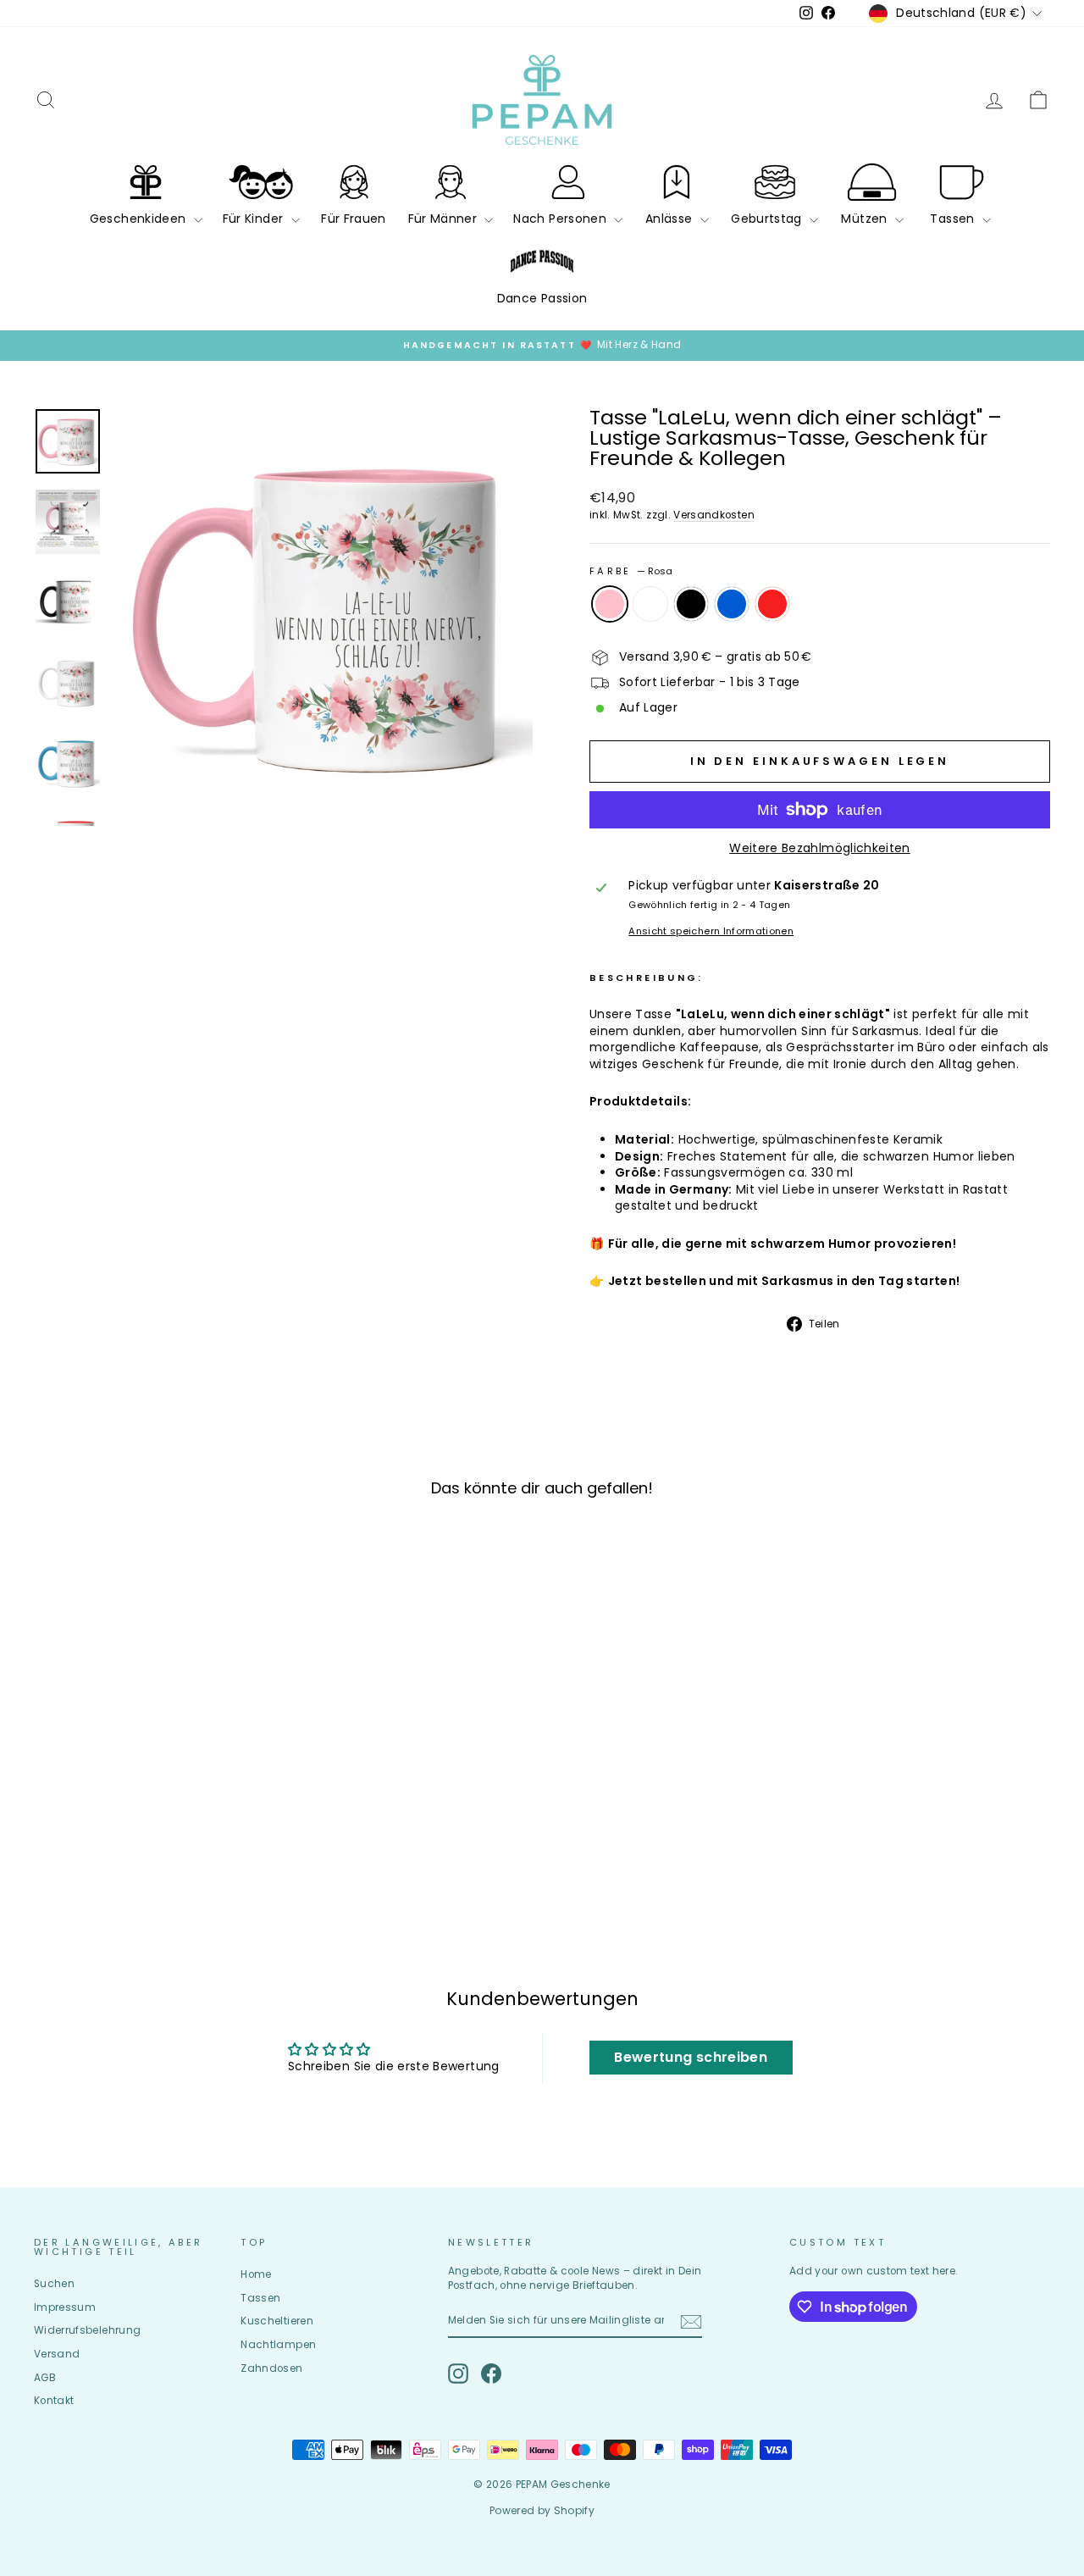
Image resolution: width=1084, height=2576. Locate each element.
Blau (732, 604)
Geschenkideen (140, 219)
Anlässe (671, 219)
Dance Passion (542, 298)
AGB (45, 2378)
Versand (57, 2354)
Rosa (610, 604)
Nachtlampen (278, 2345)
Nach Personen (561, 219)
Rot (772, 604)
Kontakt (54, 2401)
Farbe (631, 571)
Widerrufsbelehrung (87, 2330)
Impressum (65, 2307)
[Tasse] (108, 1866)
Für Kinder (255, 219)
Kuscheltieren (277, 2321)
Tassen (954, 219)
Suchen (54, 2284)
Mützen (866, 219)
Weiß (650, 604)
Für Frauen (354, 219)
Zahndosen (271, 2368)
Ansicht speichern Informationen (711, 931)
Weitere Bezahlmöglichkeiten (819, 848)
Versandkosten (714, 515)
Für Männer (445, 219)
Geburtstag (768, 219)
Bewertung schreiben (691, 2057)
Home (256, 2274)
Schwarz (691, 604)
